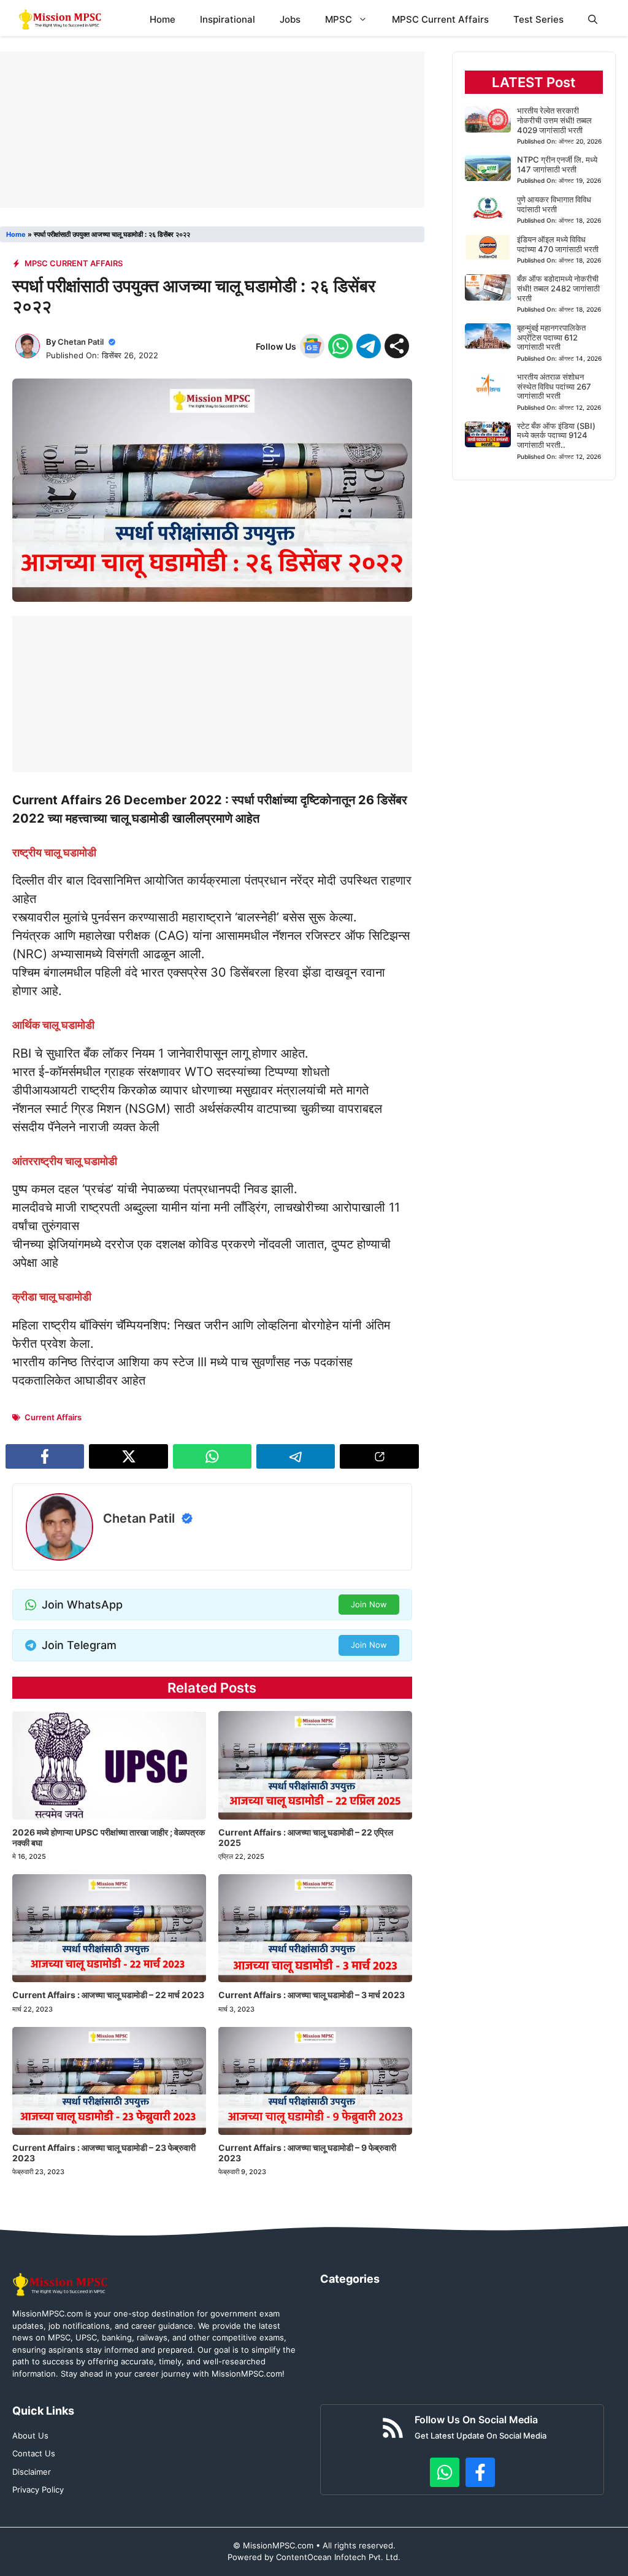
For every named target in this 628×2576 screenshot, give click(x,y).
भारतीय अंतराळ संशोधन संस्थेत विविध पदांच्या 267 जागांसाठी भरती (554, 386)
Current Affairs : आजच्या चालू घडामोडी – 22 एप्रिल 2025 (306, 1837)
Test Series (538, 19)
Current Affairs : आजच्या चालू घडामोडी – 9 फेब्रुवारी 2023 (307, 2153)
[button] (593, 19)
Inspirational (228, 19)
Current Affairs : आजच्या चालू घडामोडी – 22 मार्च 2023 (108, 1995)
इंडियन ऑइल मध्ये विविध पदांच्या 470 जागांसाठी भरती (558, 244)
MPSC (339, 19)
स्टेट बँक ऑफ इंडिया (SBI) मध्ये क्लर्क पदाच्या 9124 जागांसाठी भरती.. (556, 435)
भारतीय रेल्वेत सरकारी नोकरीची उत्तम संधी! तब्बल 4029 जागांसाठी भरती (554, 120)
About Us (30, 2436)
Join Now (369, 1604)
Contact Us (34, 2453)
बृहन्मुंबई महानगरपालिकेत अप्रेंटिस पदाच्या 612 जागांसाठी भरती (551, 337)
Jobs (290, 19)
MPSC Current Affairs (440, 19)
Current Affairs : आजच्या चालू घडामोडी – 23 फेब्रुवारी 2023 (104, 2153)
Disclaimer (32, 2472)
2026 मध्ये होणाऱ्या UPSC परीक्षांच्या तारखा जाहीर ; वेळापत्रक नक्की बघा (109, 1837)
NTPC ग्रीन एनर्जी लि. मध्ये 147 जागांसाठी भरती (557, 164)
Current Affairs (53, 1417)
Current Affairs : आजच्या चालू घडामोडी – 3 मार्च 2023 (312, 1995)
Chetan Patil (81, 342)
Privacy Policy (38, 2489)
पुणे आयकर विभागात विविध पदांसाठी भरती (554, 204)
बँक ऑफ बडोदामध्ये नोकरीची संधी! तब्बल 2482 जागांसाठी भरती (558, 288)
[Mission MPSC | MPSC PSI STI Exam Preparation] (61, 19)
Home (163, 19)
